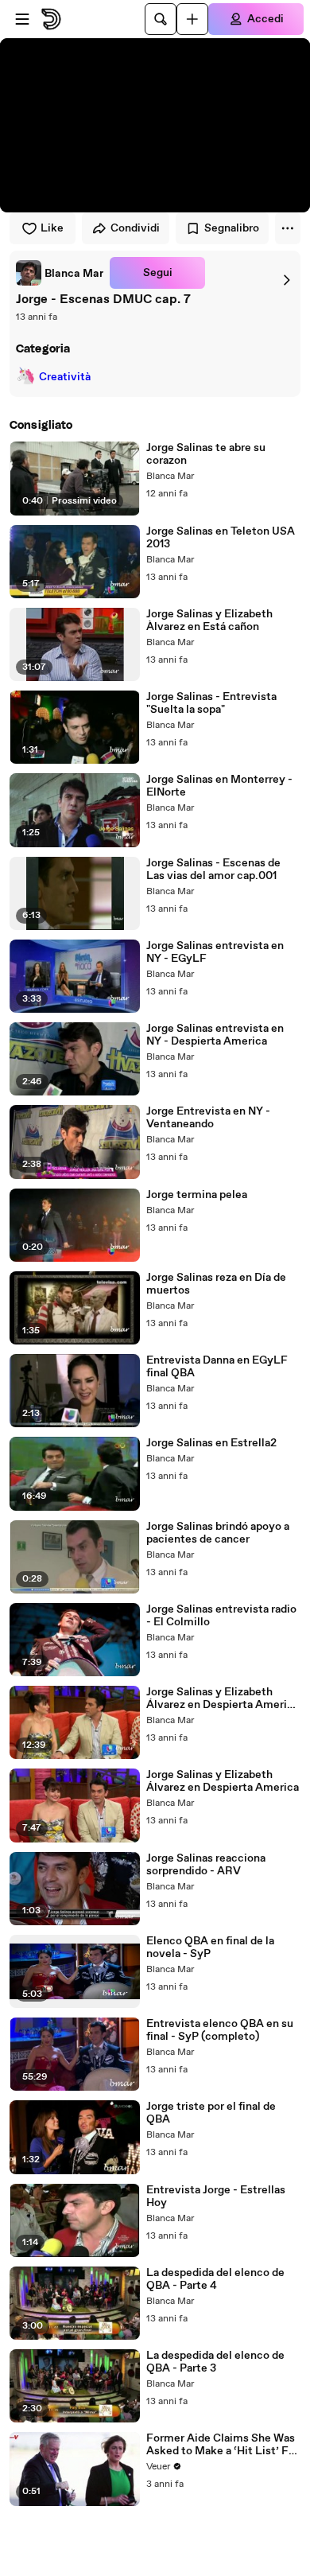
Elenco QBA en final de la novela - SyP (210, 1948)
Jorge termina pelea (197, 1195)
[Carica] (192, 19)
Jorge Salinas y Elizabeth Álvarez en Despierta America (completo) (223, 1699)
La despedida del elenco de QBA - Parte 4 (215, 2279)
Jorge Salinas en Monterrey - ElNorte (219, 786)
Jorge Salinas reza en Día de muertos (216, 1284)
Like (52, 228)
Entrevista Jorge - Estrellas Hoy (216, 2197)
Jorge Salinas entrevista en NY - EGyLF (215, 952)
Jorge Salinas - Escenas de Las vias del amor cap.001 (213, 870)
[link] (60, 273)
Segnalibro (232, 228)
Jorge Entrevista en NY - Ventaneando (208, 1118)
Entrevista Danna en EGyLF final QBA (217, 1367)
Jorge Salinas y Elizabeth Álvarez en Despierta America (223, 1781)
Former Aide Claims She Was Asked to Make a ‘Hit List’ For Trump (223, 2445)
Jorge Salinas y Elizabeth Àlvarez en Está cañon (209, 621)
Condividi (135, 228)
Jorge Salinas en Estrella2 (211, 1443)
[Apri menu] (22, 19)
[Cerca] (161, 19)
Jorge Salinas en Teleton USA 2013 (221, 538)
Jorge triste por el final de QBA (211, 2113)
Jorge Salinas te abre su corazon (206, 454)
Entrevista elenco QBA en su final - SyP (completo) (220, 2030)
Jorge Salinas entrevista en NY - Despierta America (215, 1035)
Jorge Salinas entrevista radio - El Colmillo (221, 1616)
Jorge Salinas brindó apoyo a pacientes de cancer (218, 1533)
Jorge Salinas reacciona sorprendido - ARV (206, 1865)
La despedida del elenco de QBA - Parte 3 (215, 2362)
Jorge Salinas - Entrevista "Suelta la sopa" (211, 703)
